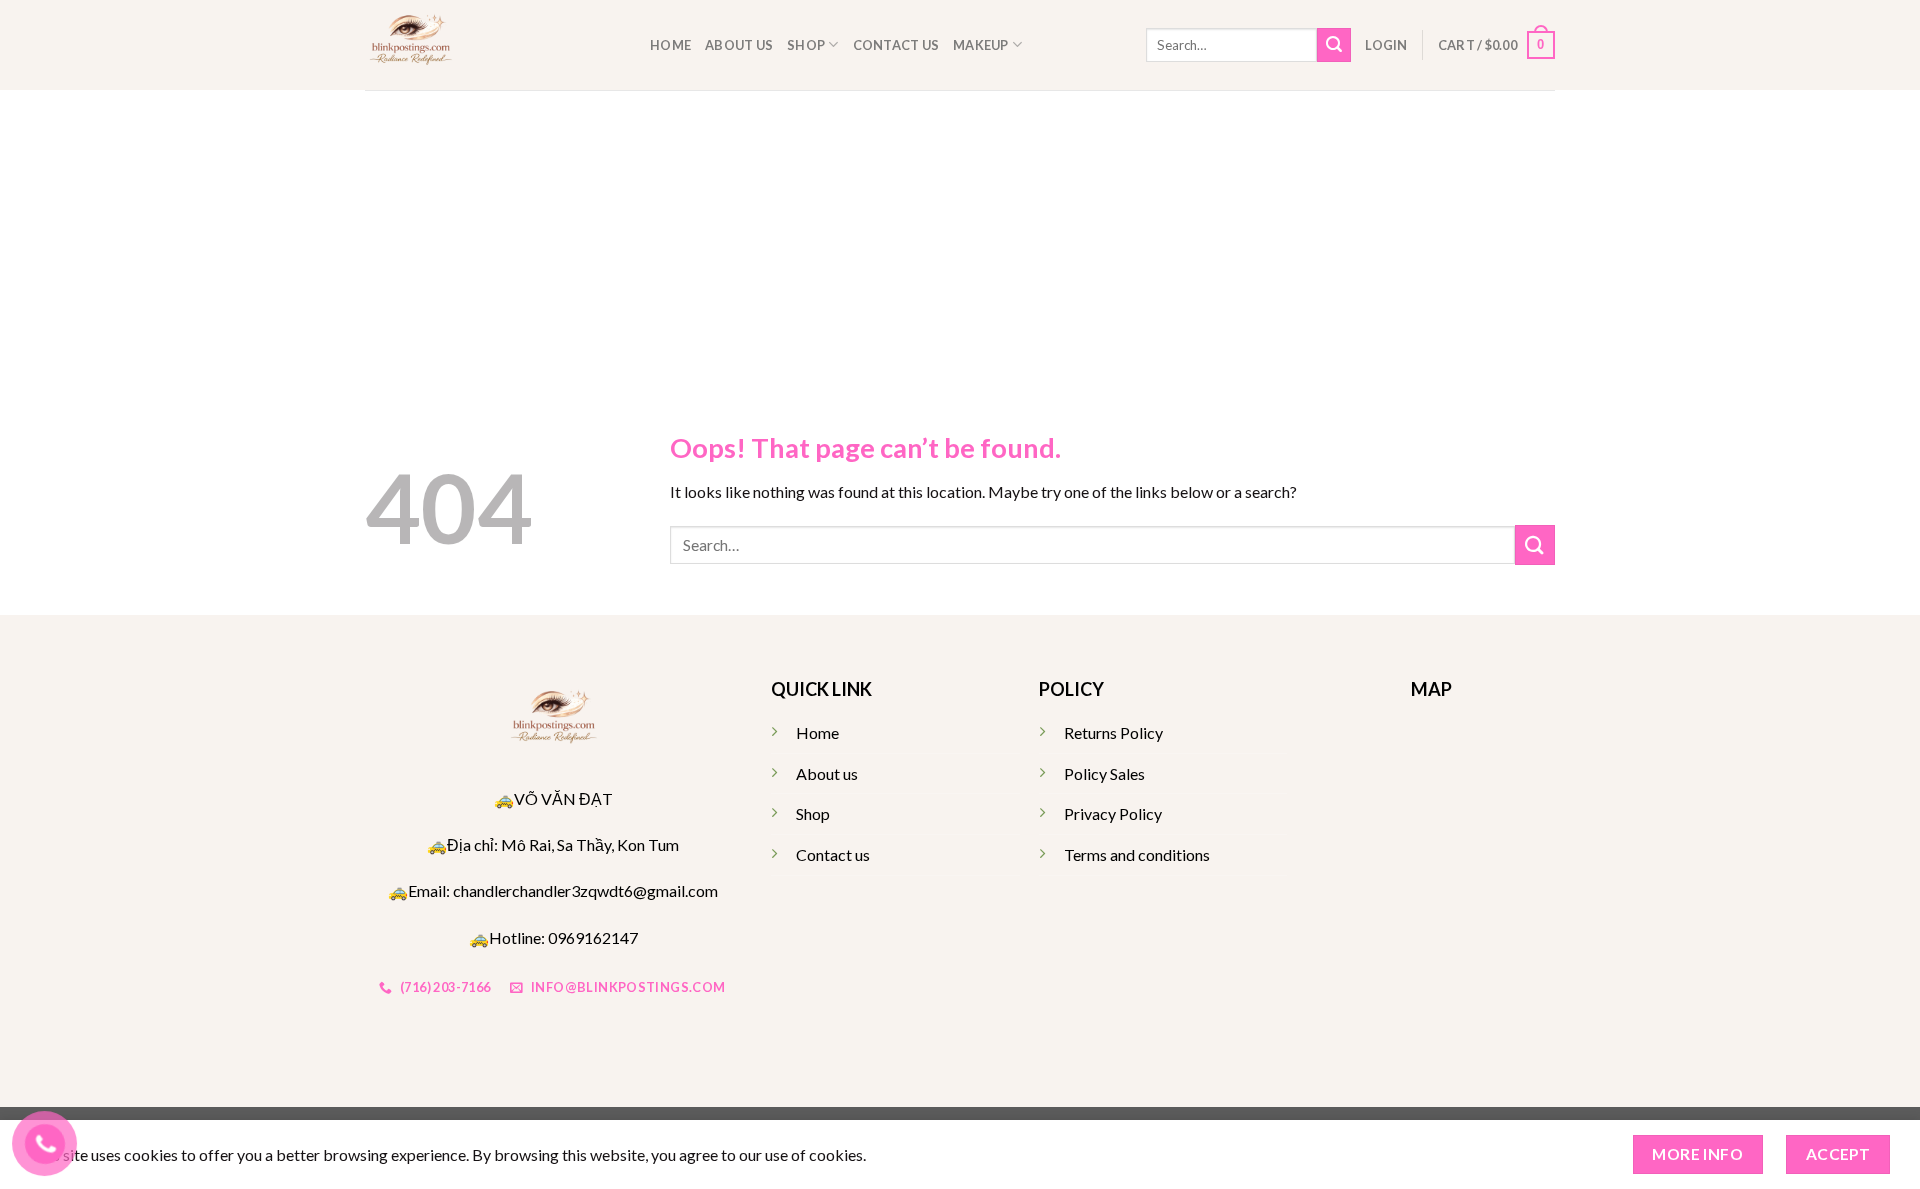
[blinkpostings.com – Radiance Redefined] (492, 45)
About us (739, 45)
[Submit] (1334, 45)
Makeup (981, 45)
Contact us (896, 45)
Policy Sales (1104, 773)
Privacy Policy (1113, 813)
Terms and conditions (1137, 854)
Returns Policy (1113, 732)
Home (670, 45)
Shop (806, 45)
